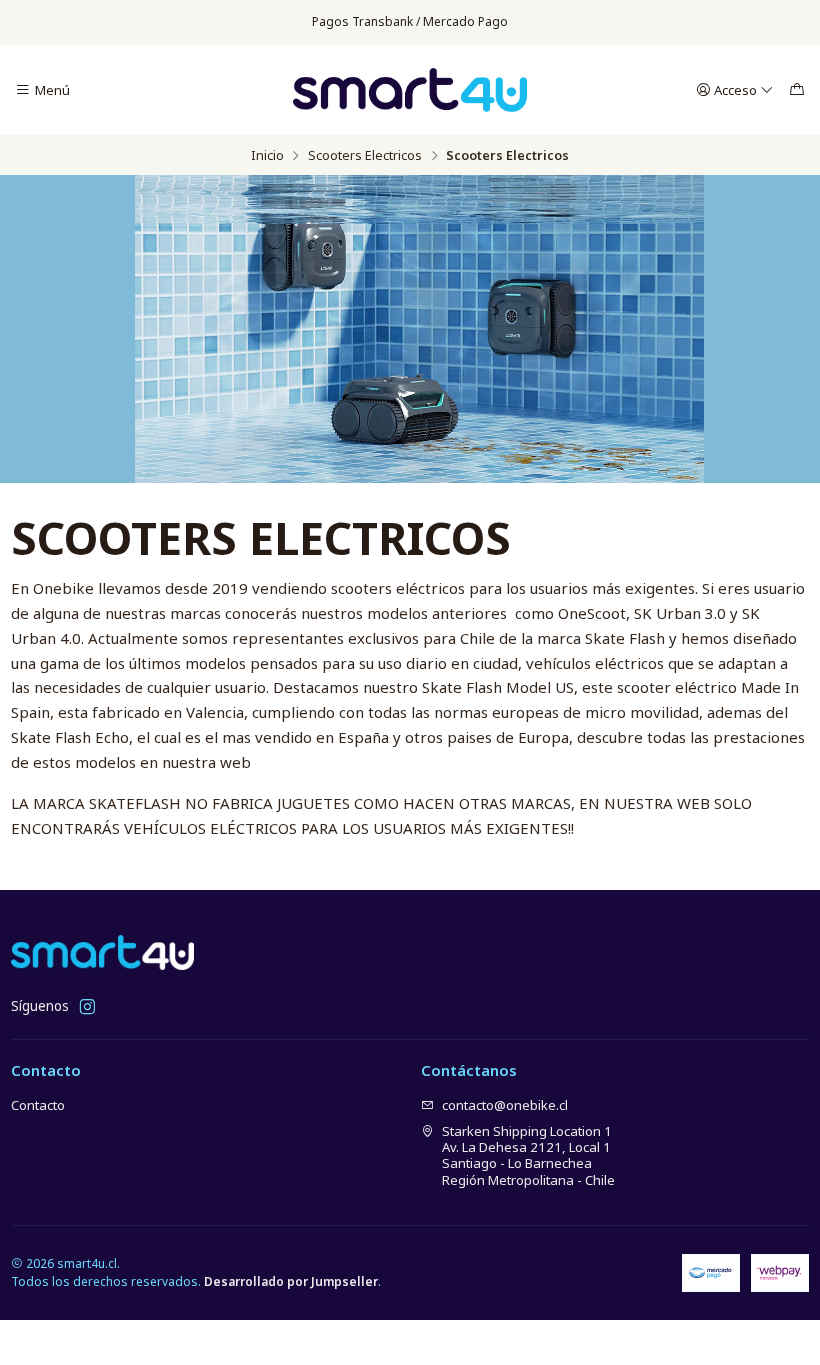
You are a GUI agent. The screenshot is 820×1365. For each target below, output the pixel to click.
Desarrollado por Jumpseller (291, 1281)
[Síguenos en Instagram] (87, 1007)
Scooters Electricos (365, 155)
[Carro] (797, 90)
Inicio (267, 155)
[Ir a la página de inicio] (410, 90)
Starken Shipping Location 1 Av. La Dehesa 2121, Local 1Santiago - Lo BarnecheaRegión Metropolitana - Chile (528, 1155)
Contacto (38, 1105)
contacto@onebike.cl (505, 1105)
